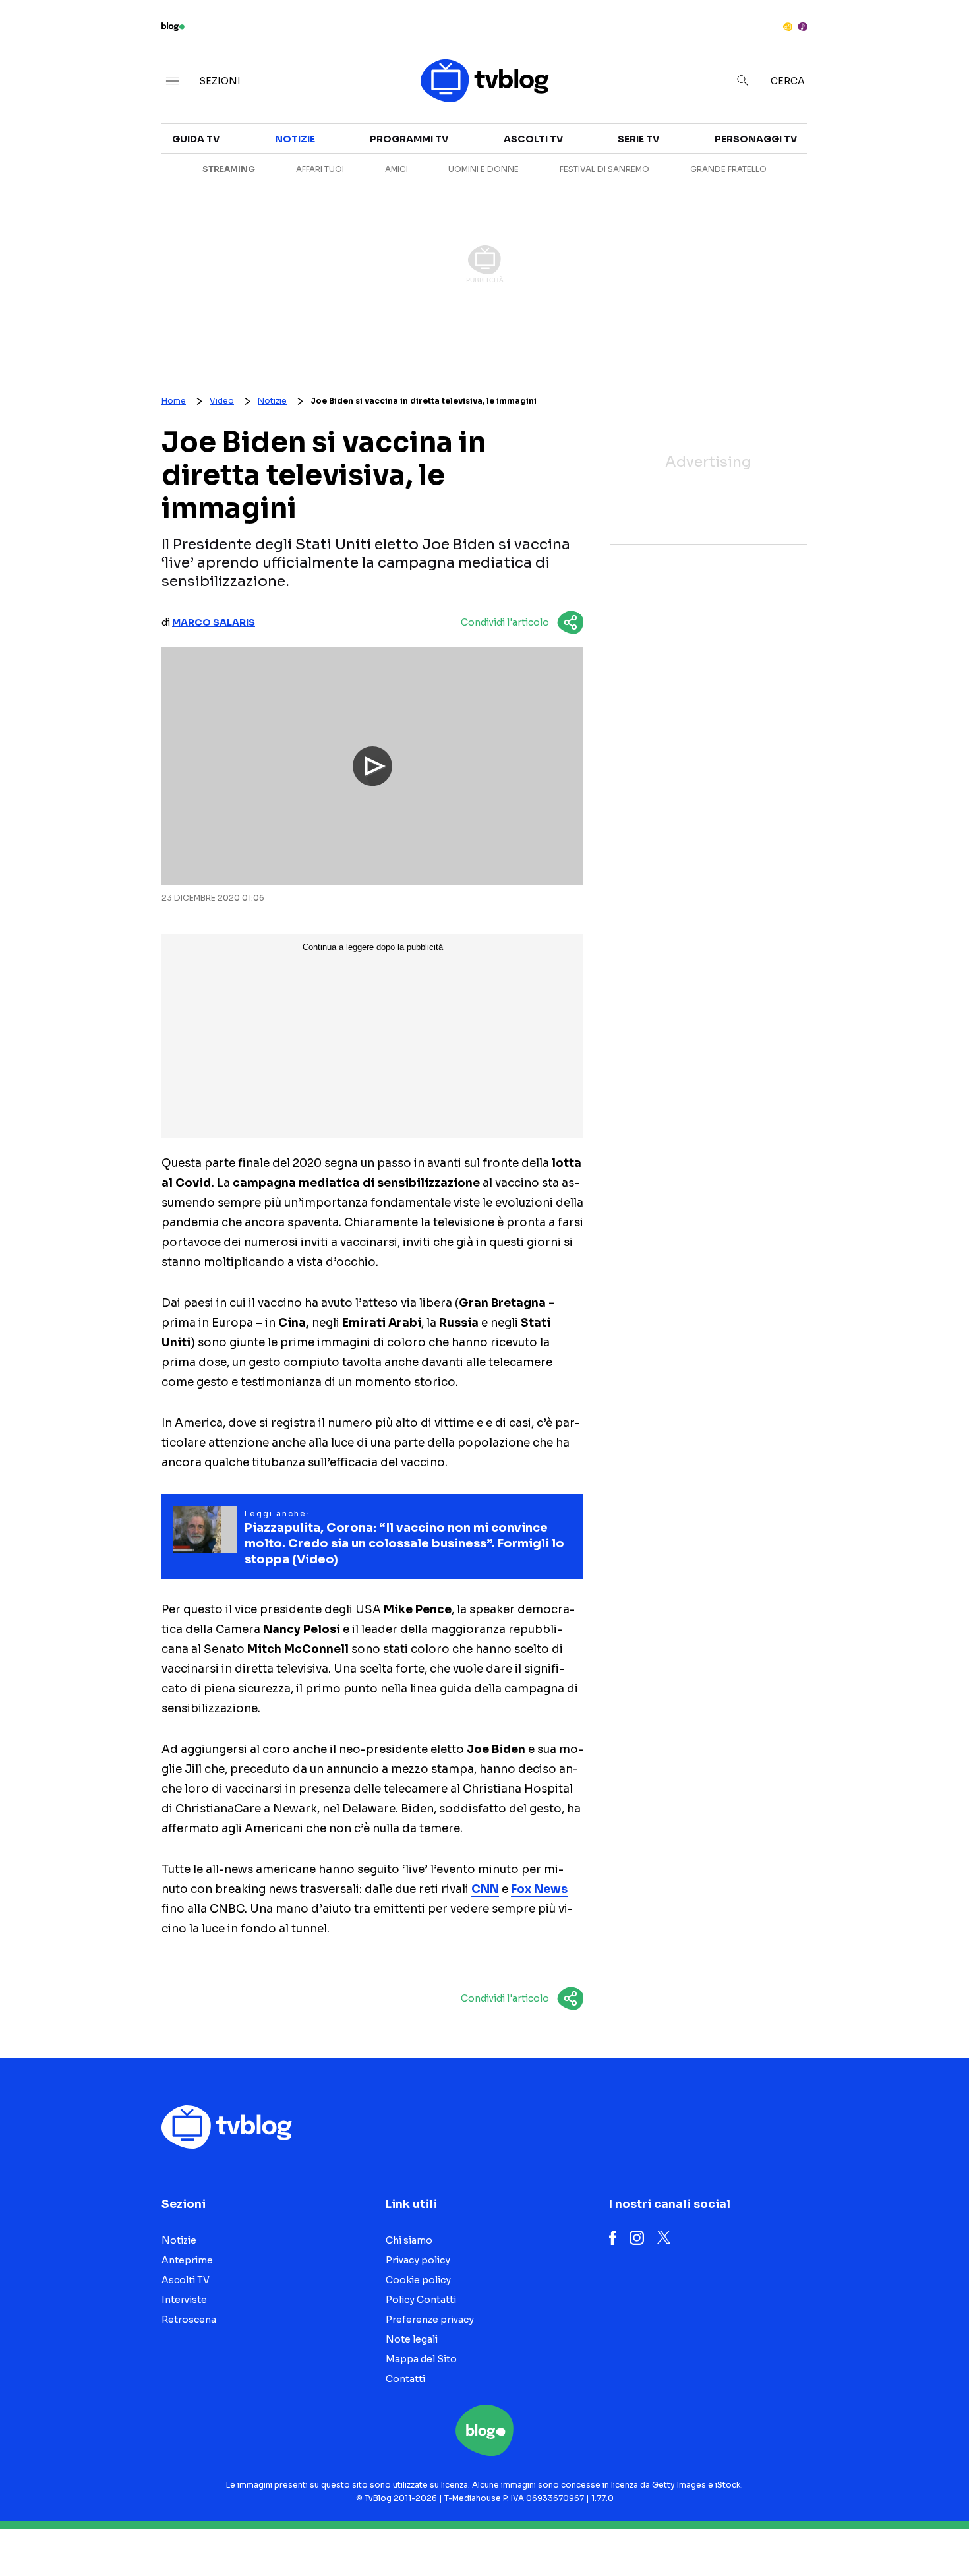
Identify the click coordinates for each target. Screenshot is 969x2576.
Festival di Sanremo (604, 169)
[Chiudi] (938, 38)
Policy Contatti (421, 2300)
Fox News (539, 1889)
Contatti (405, 2379)
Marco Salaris (214, 622)
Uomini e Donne (484, 169)
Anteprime (187, 2260)
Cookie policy (418, 2280)
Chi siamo (409, 2240)
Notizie (295, 139)
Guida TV (196, 139)
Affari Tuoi (320, 169)
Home (174, 401)
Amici (396, 169)
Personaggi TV (756, 139)
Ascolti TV (533, 139)
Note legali (412, 2339)
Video (222, 401)
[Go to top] (833, 2532)
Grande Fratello (728, 169)
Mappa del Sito (421, 2359)
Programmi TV (409, 139)
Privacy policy (418, 2260)
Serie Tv (638, 139)
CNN (485, 1889)
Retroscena (189, 2320)
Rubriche (840, 153)
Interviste (843, 129)
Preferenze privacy (430, 2320)
